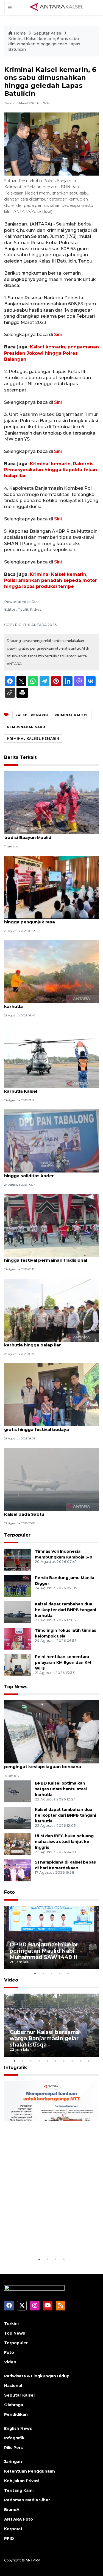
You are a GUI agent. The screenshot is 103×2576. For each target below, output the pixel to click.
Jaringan (13, 2462)
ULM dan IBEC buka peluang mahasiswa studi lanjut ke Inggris (64, 1842)
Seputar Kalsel (48, 33)
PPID (9, 2538)
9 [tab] (80, 2061)
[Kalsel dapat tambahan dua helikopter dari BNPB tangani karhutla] (17, 1612)
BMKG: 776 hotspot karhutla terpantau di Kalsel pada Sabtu (50, 1511)
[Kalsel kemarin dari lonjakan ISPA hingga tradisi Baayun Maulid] (51, 802)
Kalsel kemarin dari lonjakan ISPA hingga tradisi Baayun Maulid (49, 835)
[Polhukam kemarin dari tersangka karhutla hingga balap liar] (51, 1310)
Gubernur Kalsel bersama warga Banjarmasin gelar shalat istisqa (44, 2038)
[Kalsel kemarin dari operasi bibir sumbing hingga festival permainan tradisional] (51, 1225)
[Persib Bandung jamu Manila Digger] (17, 1586)
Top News (16, 1687)
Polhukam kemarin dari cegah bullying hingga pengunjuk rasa (47, 919)
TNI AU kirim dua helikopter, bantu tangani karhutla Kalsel (51, 1088)
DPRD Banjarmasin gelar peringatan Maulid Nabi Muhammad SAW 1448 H (44, 1951)
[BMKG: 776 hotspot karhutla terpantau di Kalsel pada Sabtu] (51, 1479)
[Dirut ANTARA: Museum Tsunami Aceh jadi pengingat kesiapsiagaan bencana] (51, 1731)
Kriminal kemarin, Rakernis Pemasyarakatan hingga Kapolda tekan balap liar (51, 470)
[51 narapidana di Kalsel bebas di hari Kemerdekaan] (17, 1870)
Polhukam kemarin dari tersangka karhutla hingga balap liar (42, 1342)
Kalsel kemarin (32, 715)
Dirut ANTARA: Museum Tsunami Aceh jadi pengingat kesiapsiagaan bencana (50, 1764)
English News (18, 2428)
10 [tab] (89, 2061)
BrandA (12, 2510)
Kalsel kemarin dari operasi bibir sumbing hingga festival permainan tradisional (50, 1257)
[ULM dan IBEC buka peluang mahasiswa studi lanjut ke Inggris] (17, 1844)
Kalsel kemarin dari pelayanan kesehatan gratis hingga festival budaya (50, 1427)
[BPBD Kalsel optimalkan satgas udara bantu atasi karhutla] (17, 1791)
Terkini (11, 2324)
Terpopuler (17, 1535)
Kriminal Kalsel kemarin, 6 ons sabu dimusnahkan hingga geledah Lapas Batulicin (44, 44)
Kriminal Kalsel (72, 715)
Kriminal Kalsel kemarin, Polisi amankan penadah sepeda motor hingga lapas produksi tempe (51, 580)
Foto (9, 1892)
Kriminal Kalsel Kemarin (33, 739)
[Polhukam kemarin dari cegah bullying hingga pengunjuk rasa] (51, 887)
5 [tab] (68, 1973)
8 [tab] (72, 2061)
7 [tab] (64, 2061)
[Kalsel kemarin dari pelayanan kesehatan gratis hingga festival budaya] (51, 1394)
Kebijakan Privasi (22, 2481)
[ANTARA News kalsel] (57, 7)
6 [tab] (56, 2061)
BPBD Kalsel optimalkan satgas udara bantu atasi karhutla (61, 1789)
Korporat (13, 2529)
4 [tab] (60, 1973)
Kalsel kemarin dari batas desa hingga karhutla (47, 1004)
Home (20, 33)
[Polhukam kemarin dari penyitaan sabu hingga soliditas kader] (51, 1141)
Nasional (13, 2386)
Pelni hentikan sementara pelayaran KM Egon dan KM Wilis (63, 1662)
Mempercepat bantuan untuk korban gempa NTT (50, 2239)
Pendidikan (16, 2414)
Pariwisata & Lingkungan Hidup (37, 2376)
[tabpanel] (51, 1938)
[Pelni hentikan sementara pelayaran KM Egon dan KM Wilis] (17, 1665)
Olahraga (14, 2405)
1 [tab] (35, 1973)
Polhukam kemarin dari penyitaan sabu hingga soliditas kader (48, 1173)
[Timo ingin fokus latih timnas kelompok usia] (17, 1638)
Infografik (16, 2068)
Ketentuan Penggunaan (30, 2471)
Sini (58, 335)
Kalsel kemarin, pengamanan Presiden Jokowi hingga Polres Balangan (51, 353)
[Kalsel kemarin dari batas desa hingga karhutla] (51, 972)
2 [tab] (43, 1973)
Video (11, 1980)
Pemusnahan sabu (26, 727)
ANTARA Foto (19, 2519)
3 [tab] (52, 1973)
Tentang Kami (19, 2490)
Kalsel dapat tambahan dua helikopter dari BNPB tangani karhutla (66, 1610)
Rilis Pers (13, 2448)
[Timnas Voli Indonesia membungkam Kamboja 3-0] (17, 1559)
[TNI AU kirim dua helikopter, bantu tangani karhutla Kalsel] (51, 1056)
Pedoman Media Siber (27, 2500)
